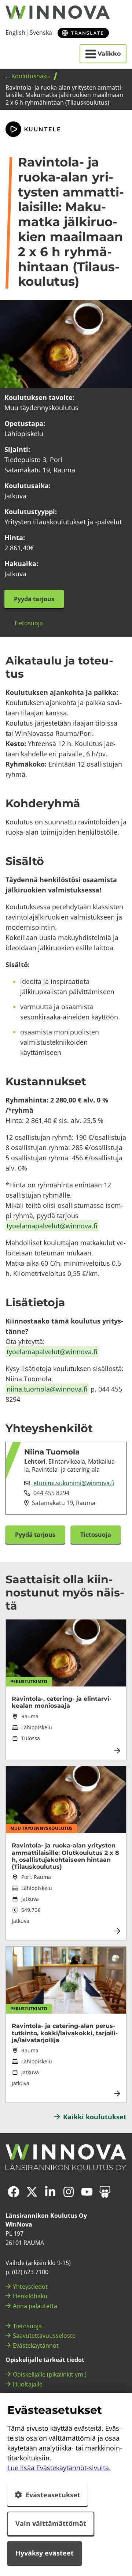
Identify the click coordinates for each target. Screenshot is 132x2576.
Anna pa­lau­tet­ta (35, 2306)
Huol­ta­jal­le (28, 2384)
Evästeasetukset (53, 2495)
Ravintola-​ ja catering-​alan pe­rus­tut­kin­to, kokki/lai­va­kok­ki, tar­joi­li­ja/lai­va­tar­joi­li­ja (65, 2033)
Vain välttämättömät (51, 2523)
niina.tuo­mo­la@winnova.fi (47, 1389)
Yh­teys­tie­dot (30, 2287)
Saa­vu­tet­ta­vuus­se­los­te (44, 2336)
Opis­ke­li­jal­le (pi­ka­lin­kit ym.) (50, 2374)
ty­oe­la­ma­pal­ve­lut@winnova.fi (52, 1226)
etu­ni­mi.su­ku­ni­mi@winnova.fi (74, 1483)
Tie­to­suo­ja (27, 2326)
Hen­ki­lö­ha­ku (30, 2296)
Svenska (41, 33)
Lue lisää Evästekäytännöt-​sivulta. (59, 2468)
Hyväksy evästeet (45, 2553)
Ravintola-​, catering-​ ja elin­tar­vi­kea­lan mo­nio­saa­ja (62, 1702)
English (15, 33)
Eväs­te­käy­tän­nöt (36, 2345)
